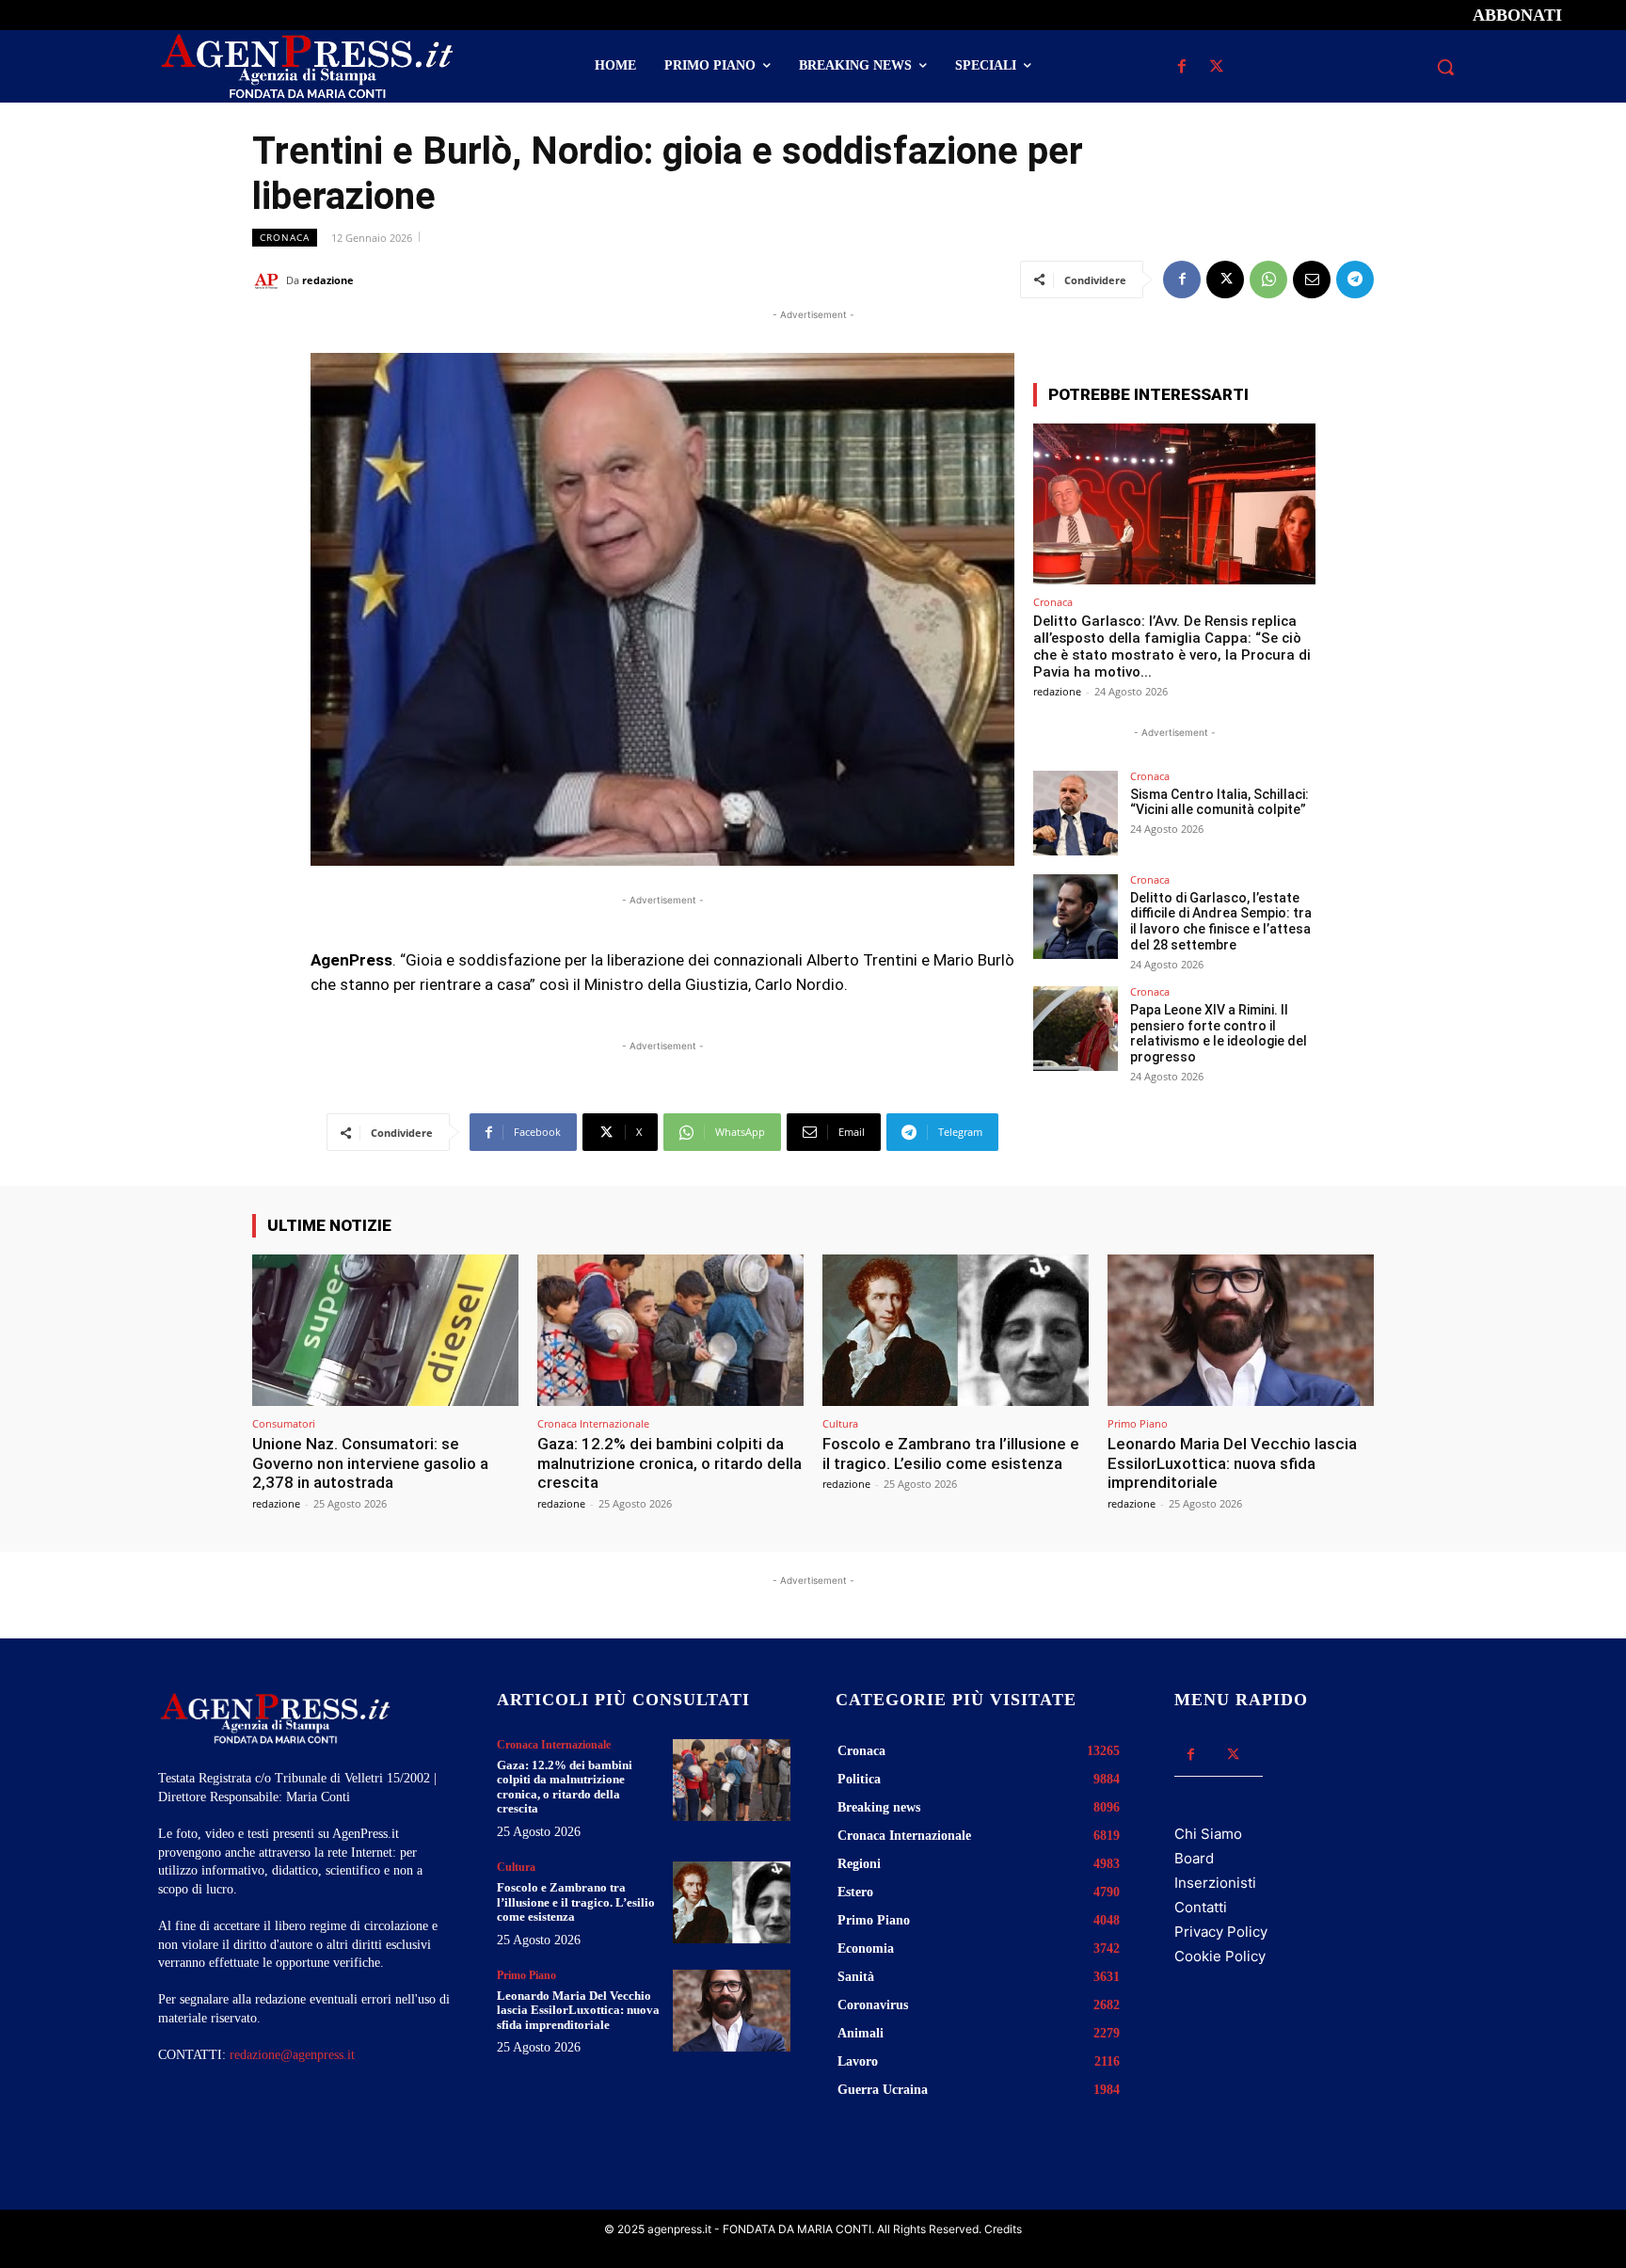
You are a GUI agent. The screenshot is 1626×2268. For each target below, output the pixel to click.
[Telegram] (1355, 280)
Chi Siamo (1208, 1834)
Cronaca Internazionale (593, 1423)
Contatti (1201, 1907)
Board (1194, 1858)
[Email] (1312, 280)
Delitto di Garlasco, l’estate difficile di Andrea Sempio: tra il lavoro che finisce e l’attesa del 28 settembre (1221, 921)
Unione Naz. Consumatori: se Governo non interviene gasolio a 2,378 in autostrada (370, 1463)
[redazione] (269, 280)
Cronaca (285, 237)
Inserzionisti (1215, 1883)
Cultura (840, 1423)
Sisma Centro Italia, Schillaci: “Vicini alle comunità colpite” (1219, 802)
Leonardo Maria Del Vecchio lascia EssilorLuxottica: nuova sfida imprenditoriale (1232, 1463)
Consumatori (284, 1423)
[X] (1216, 67)
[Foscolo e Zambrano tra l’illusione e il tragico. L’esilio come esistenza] (956, 1330)
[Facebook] (1181, 67)
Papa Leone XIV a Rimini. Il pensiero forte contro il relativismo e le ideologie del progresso (1219, 1033)
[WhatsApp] (1268, 280)
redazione (328, 280)
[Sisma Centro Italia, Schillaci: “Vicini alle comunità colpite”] (1076, 813)
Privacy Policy (1221, 1932)
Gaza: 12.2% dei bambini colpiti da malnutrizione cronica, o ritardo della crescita (670, 1463)
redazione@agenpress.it (292, 2055)
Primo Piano (1138, 1423)
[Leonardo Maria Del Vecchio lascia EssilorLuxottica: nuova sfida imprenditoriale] (1241, 1330)
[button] (1445, 67)
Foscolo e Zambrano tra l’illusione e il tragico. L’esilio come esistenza (951, 1453)
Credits (1003, 2229)
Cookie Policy (1220, 1956)
